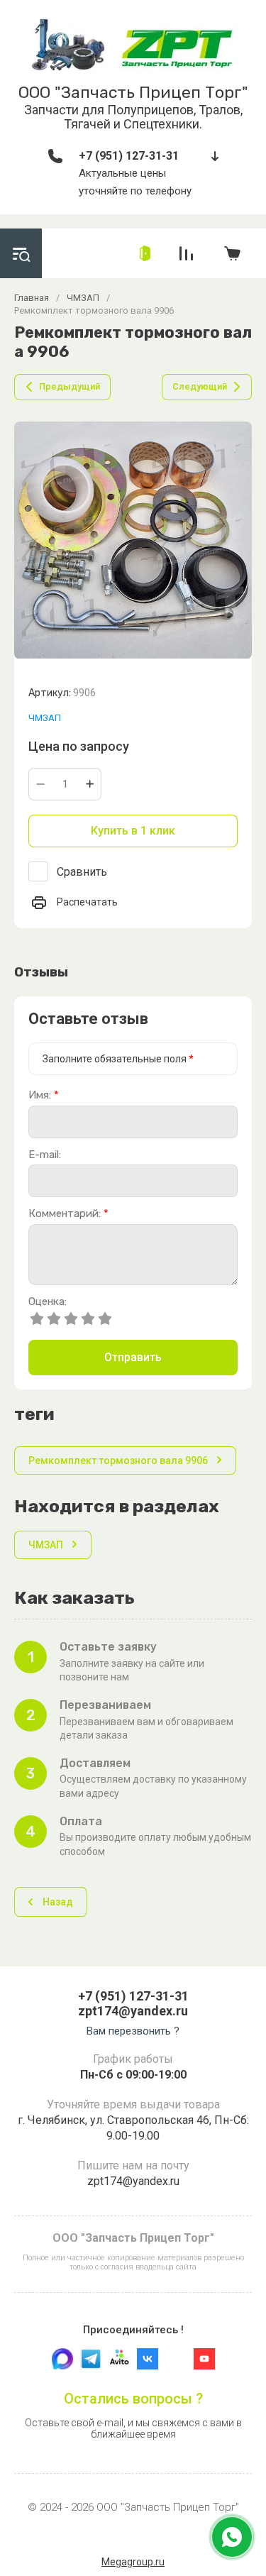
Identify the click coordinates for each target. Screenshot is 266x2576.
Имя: (44, 1095)
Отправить (133, 1357)
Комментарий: (68, 1214)
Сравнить (82, 872)
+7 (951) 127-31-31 (129, 156)
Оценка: (48, 1302)
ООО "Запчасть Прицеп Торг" (133, 92)
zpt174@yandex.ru (133, 2011)
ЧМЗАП (45, 718)
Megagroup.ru (133, 2562)
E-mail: (45, 1155)
